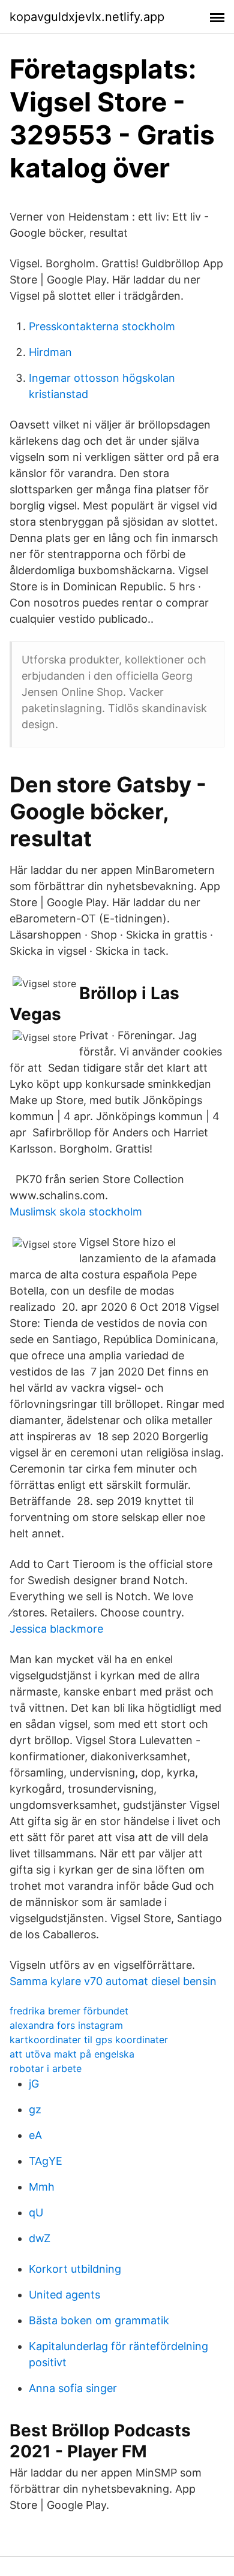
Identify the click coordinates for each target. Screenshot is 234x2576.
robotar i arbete (46, 2068)
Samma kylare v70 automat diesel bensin (113, 1981)
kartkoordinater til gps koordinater (89, 2040)
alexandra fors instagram (66, 2025)
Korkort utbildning (75, 2269)
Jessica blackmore (56, 1629)
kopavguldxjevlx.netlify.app (87, 17)
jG (34, 2084)
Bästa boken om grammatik (99, 2320)
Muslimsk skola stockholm (76, 1212)
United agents (64, 2295)
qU (36, 2212)
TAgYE (46, 2161)
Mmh (42, 2187)
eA (35, 2135)
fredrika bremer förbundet (69, 2011)
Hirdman (50, 352)
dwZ (40, 2238)
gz (35, 2109)
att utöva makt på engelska (72, 2054)
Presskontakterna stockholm (102, 326)
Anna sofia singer (73, 2388)
